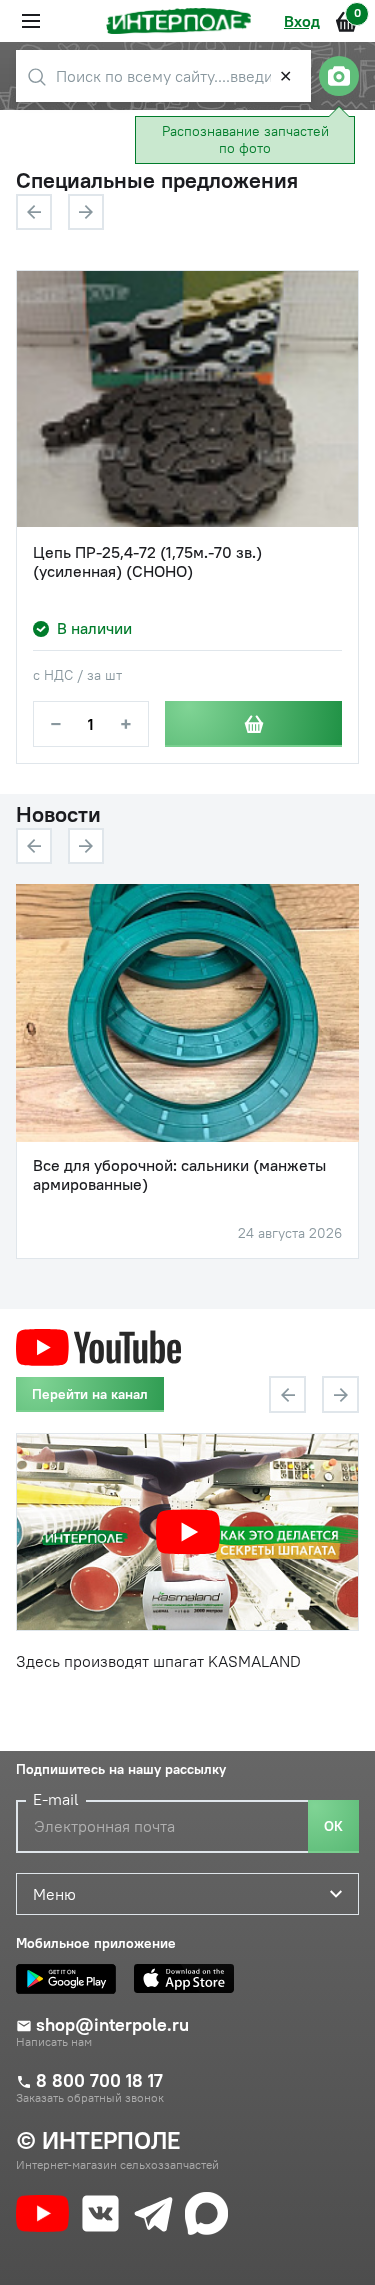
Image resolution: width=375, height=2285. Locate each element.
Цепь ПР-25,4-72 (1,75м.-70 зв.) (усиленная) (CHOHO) (147, 562)
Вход (302, 21)
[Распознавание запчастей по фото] (339, 76)
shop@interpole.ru (112, 2025)
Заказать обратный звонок (90, 2098)
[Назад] (34, 212)
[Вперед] (86, 212)
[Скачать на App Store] (189, 1979)
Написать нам (54, 2042)
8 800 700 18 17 (99, 2081)
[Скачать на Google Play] (71, 1979)
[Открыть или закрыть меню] (31, 21)
